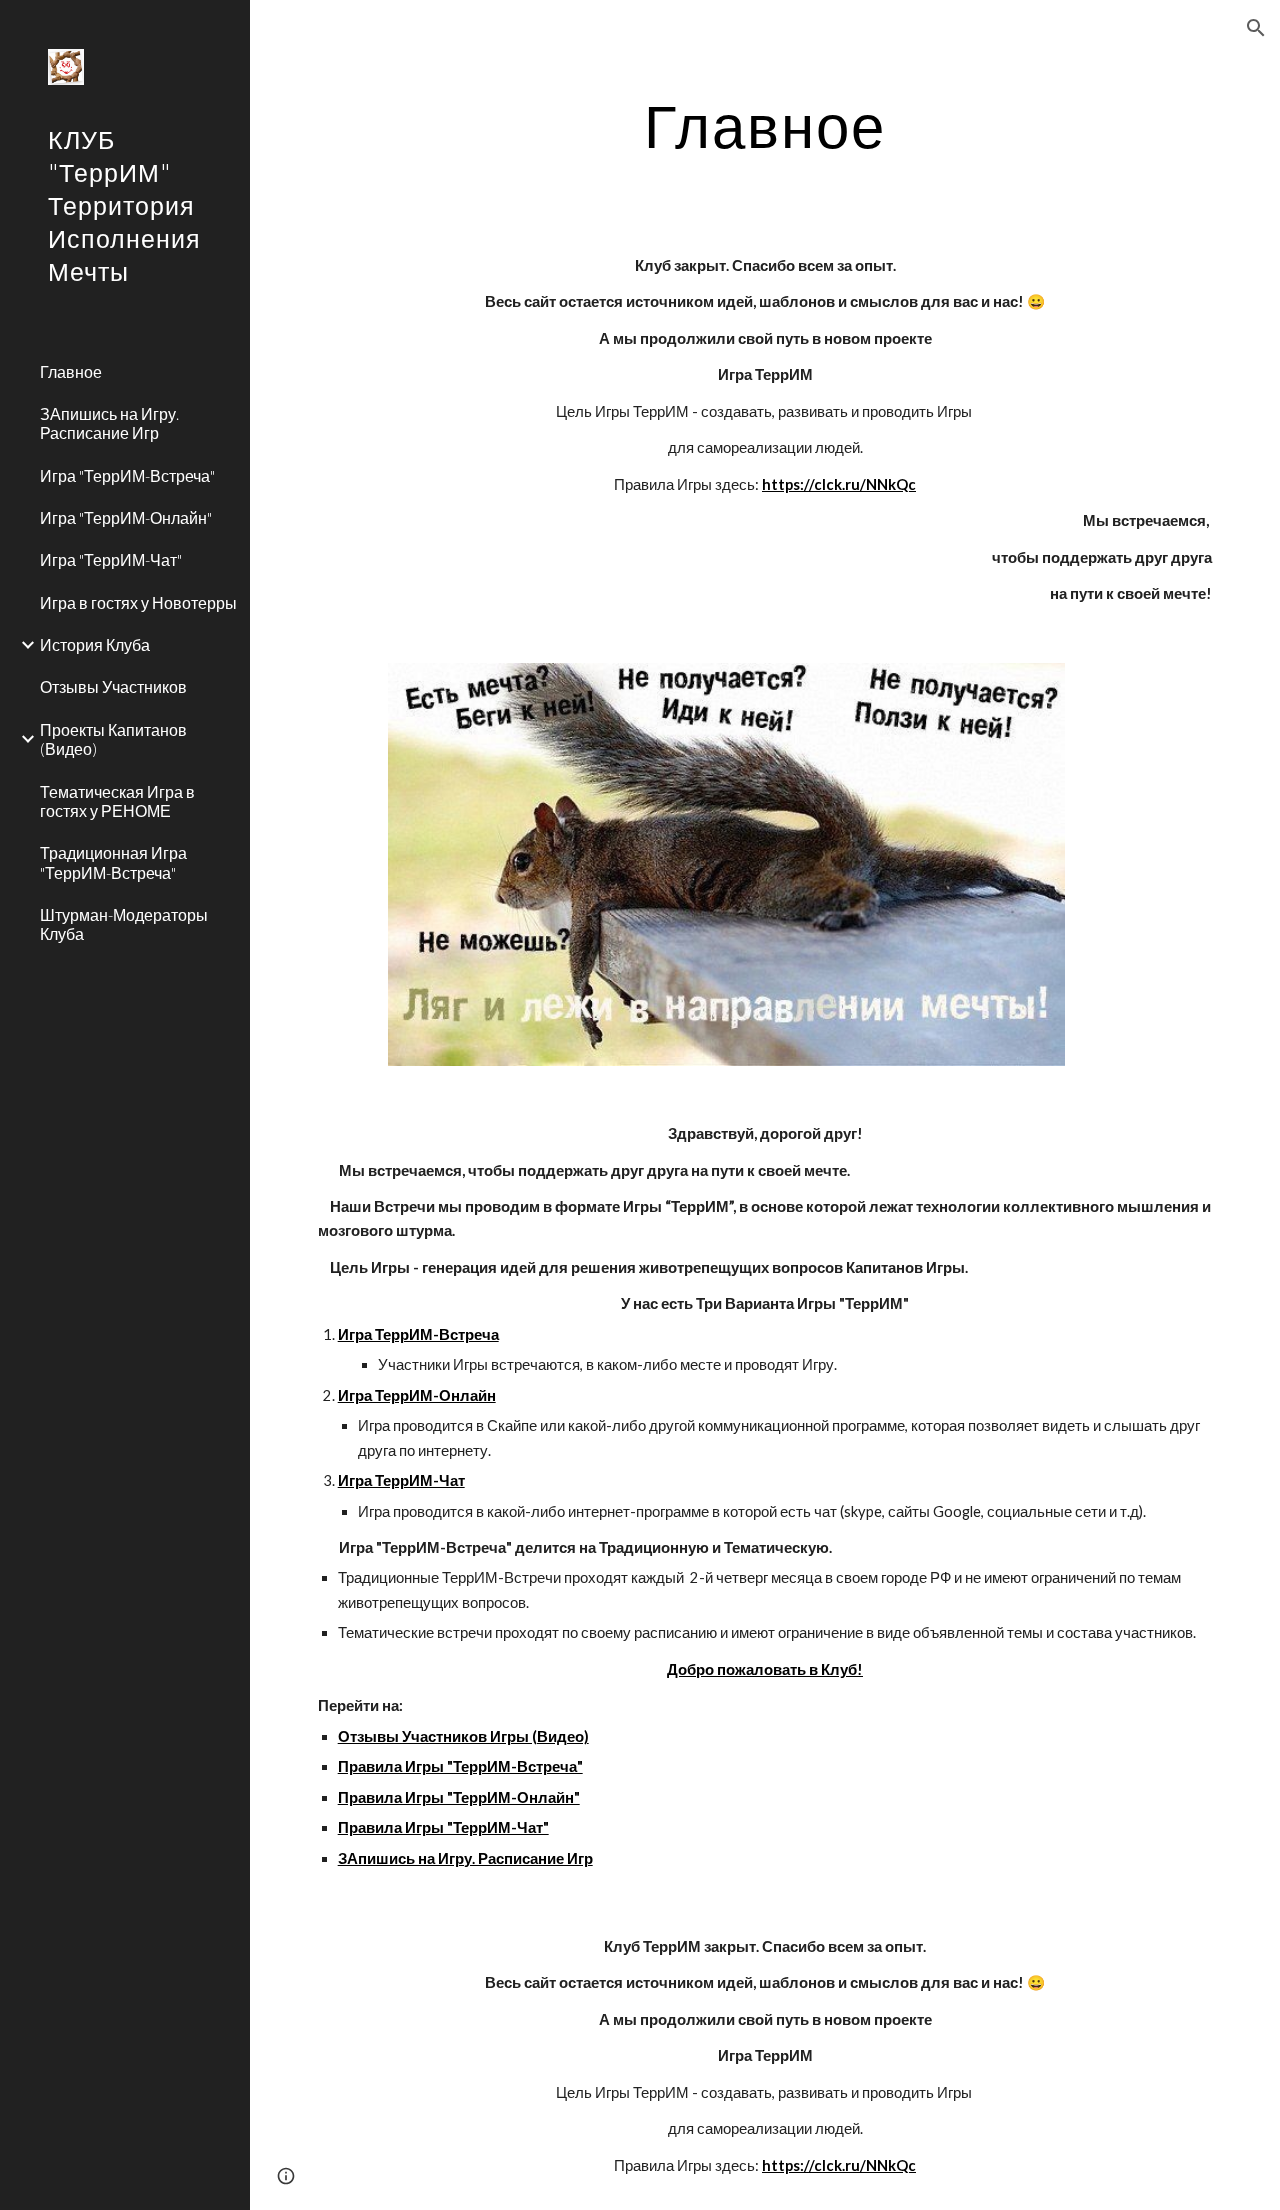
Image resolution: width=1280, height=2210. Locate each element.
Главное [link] (71, 371)
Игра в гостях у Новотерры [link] (138, 602)
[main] (765, 125)
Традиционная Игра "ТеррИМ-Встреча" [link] (113, 862)
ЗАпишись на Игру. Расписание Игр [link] (109, 423)
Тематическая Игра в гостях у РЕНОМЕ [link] (117, 801)
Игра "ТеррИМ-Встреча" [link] (127, 475)
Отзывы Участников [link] (113, 686)
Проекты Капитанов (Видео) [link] (113, 739)
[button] (1256, 28)
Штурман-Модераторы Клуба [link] (124, 924)
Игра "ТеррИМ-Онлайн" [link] (126, 517)
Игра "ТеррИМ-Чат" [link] (111, 559)
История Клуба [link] (95, 644)
